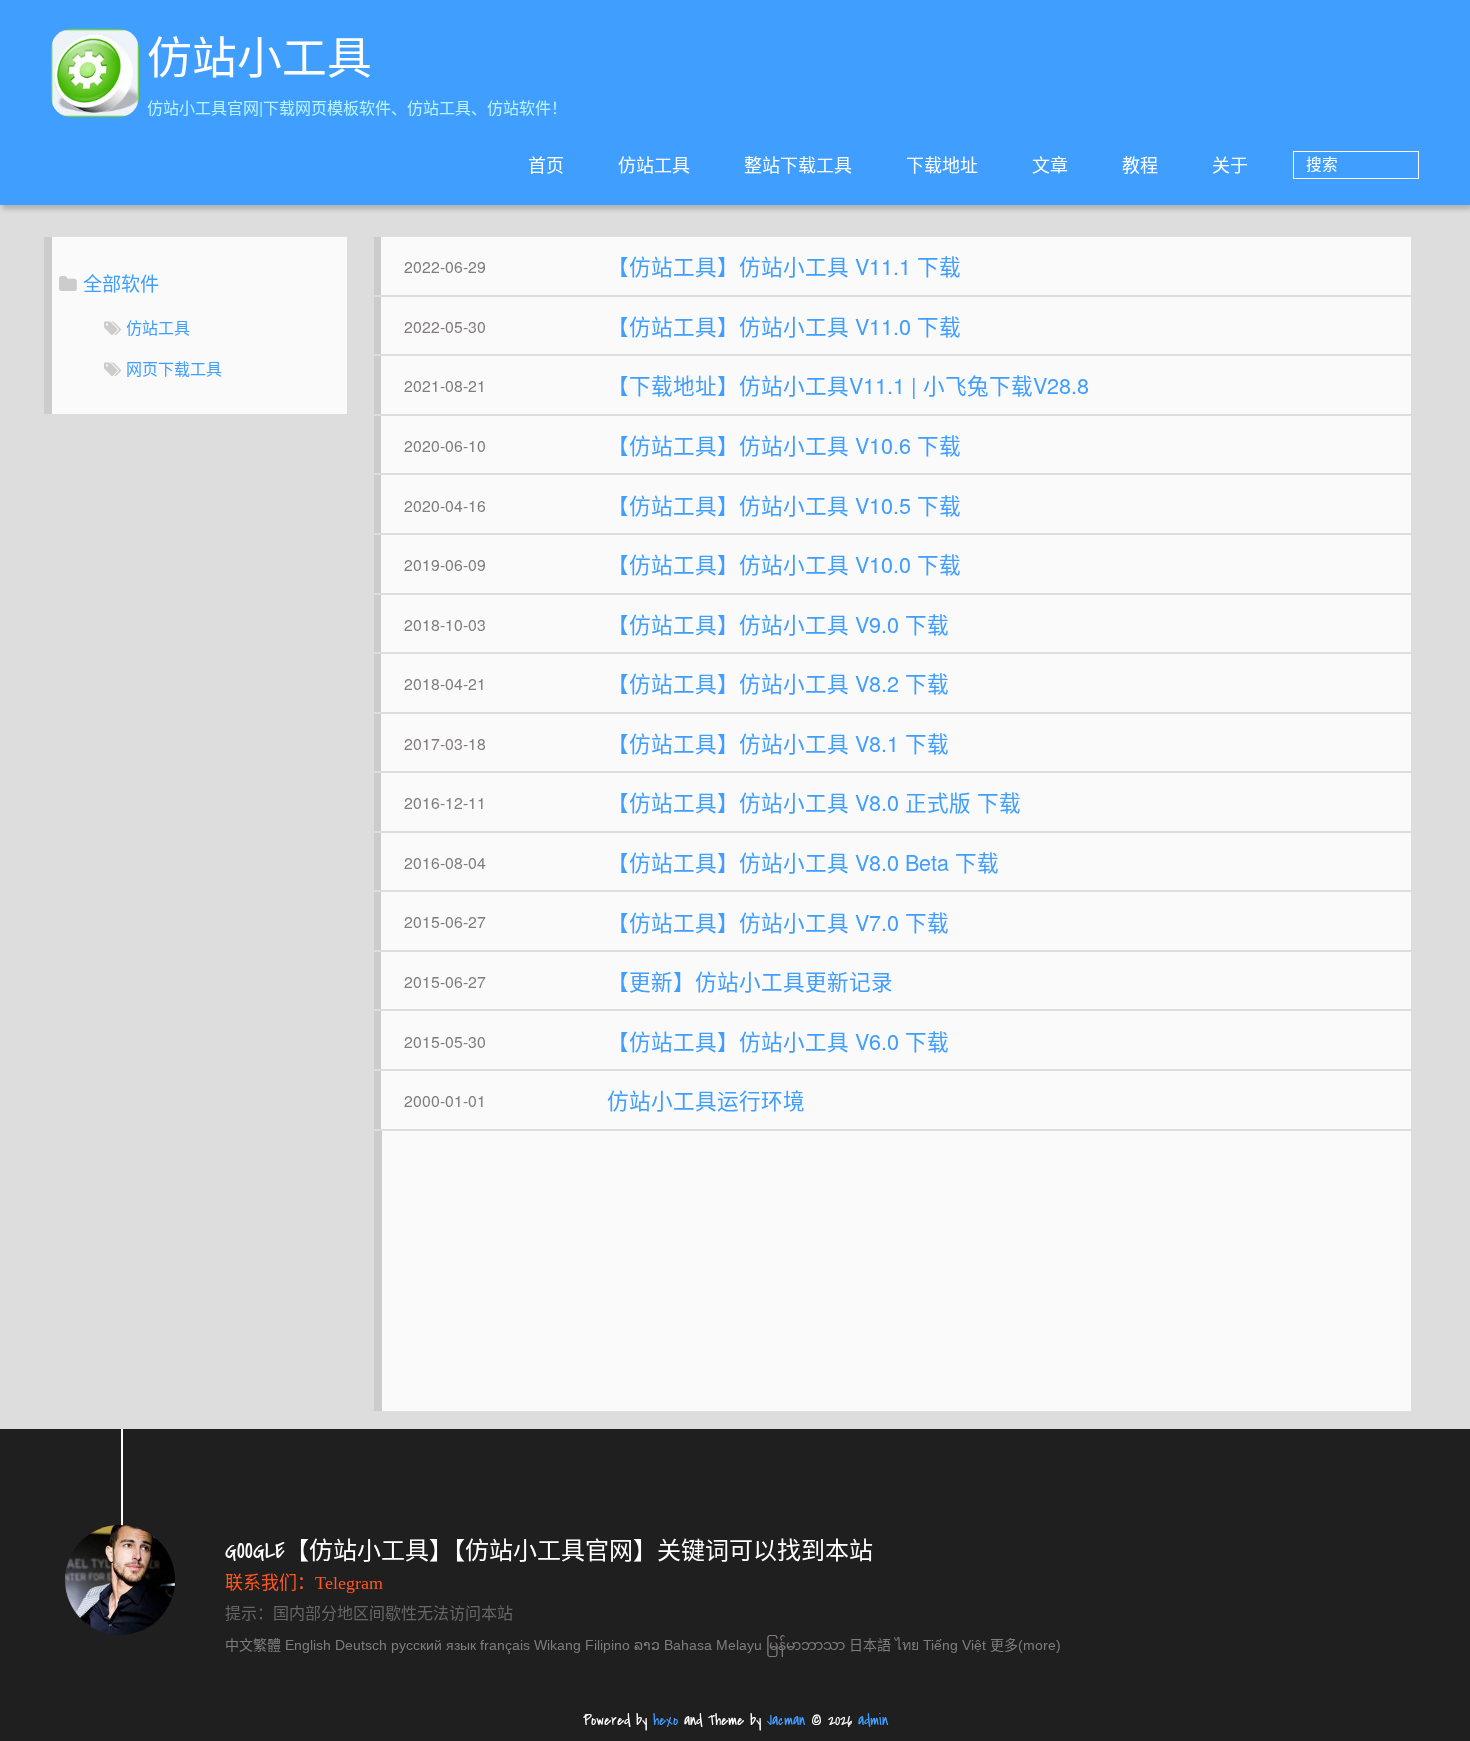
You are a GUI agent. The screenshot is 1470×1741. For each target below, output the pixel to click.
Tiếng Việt (954, 1645)
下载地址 (942, 164)
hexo (665, 1720)
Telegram (349, 1583)
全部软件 (121, 282)
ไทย (907, 1645)
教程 (1140, 164)
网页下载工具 (174, 368)
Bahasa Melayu (713, 1645)
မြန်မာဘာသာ (805, 1645)
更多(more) (1025, 1645)
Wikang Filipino (582, 1645)
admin (873, 1720)
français (505, 1645)
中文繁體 (253, 1645)
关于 (1230, 164)
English (308, 1645)
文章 (1050, 164)
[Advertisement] (896, 1281)
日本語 (870, 1645)
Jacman (786, 1720)
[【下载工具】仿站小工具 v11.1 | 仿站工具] (95, 76)
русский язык (433, 1645)
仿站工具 (654, 164)
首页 (546, 164)
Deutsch (361, 1645)
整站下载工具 (798, 164)
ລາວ (647, 1645)
